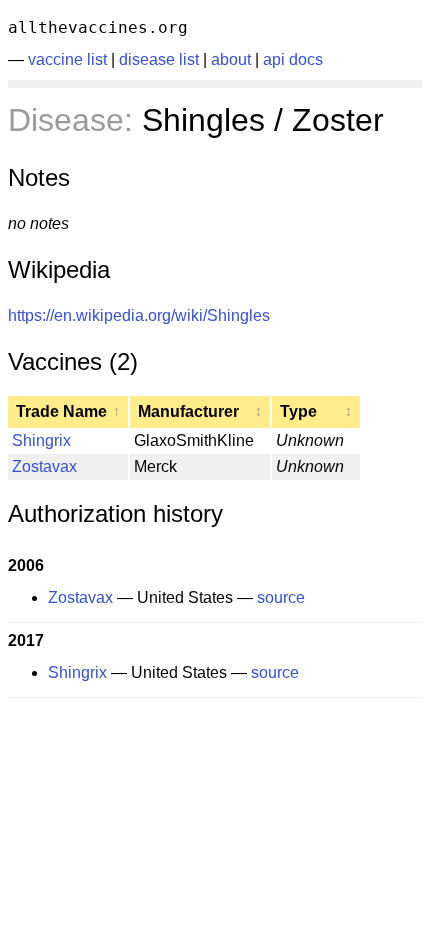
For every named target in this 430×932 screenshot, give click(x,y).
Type (316, 411)
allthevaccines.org (98, 27)
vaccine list (67, 59)
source (281, 597)
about (231, 59)
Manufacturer (200, 411)
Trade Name (68, 411)
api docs (293, 59)
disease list (159, 59)
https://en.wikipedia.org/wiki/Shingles (139, 315)
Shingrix (41, 440)
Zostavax (44, 466)
